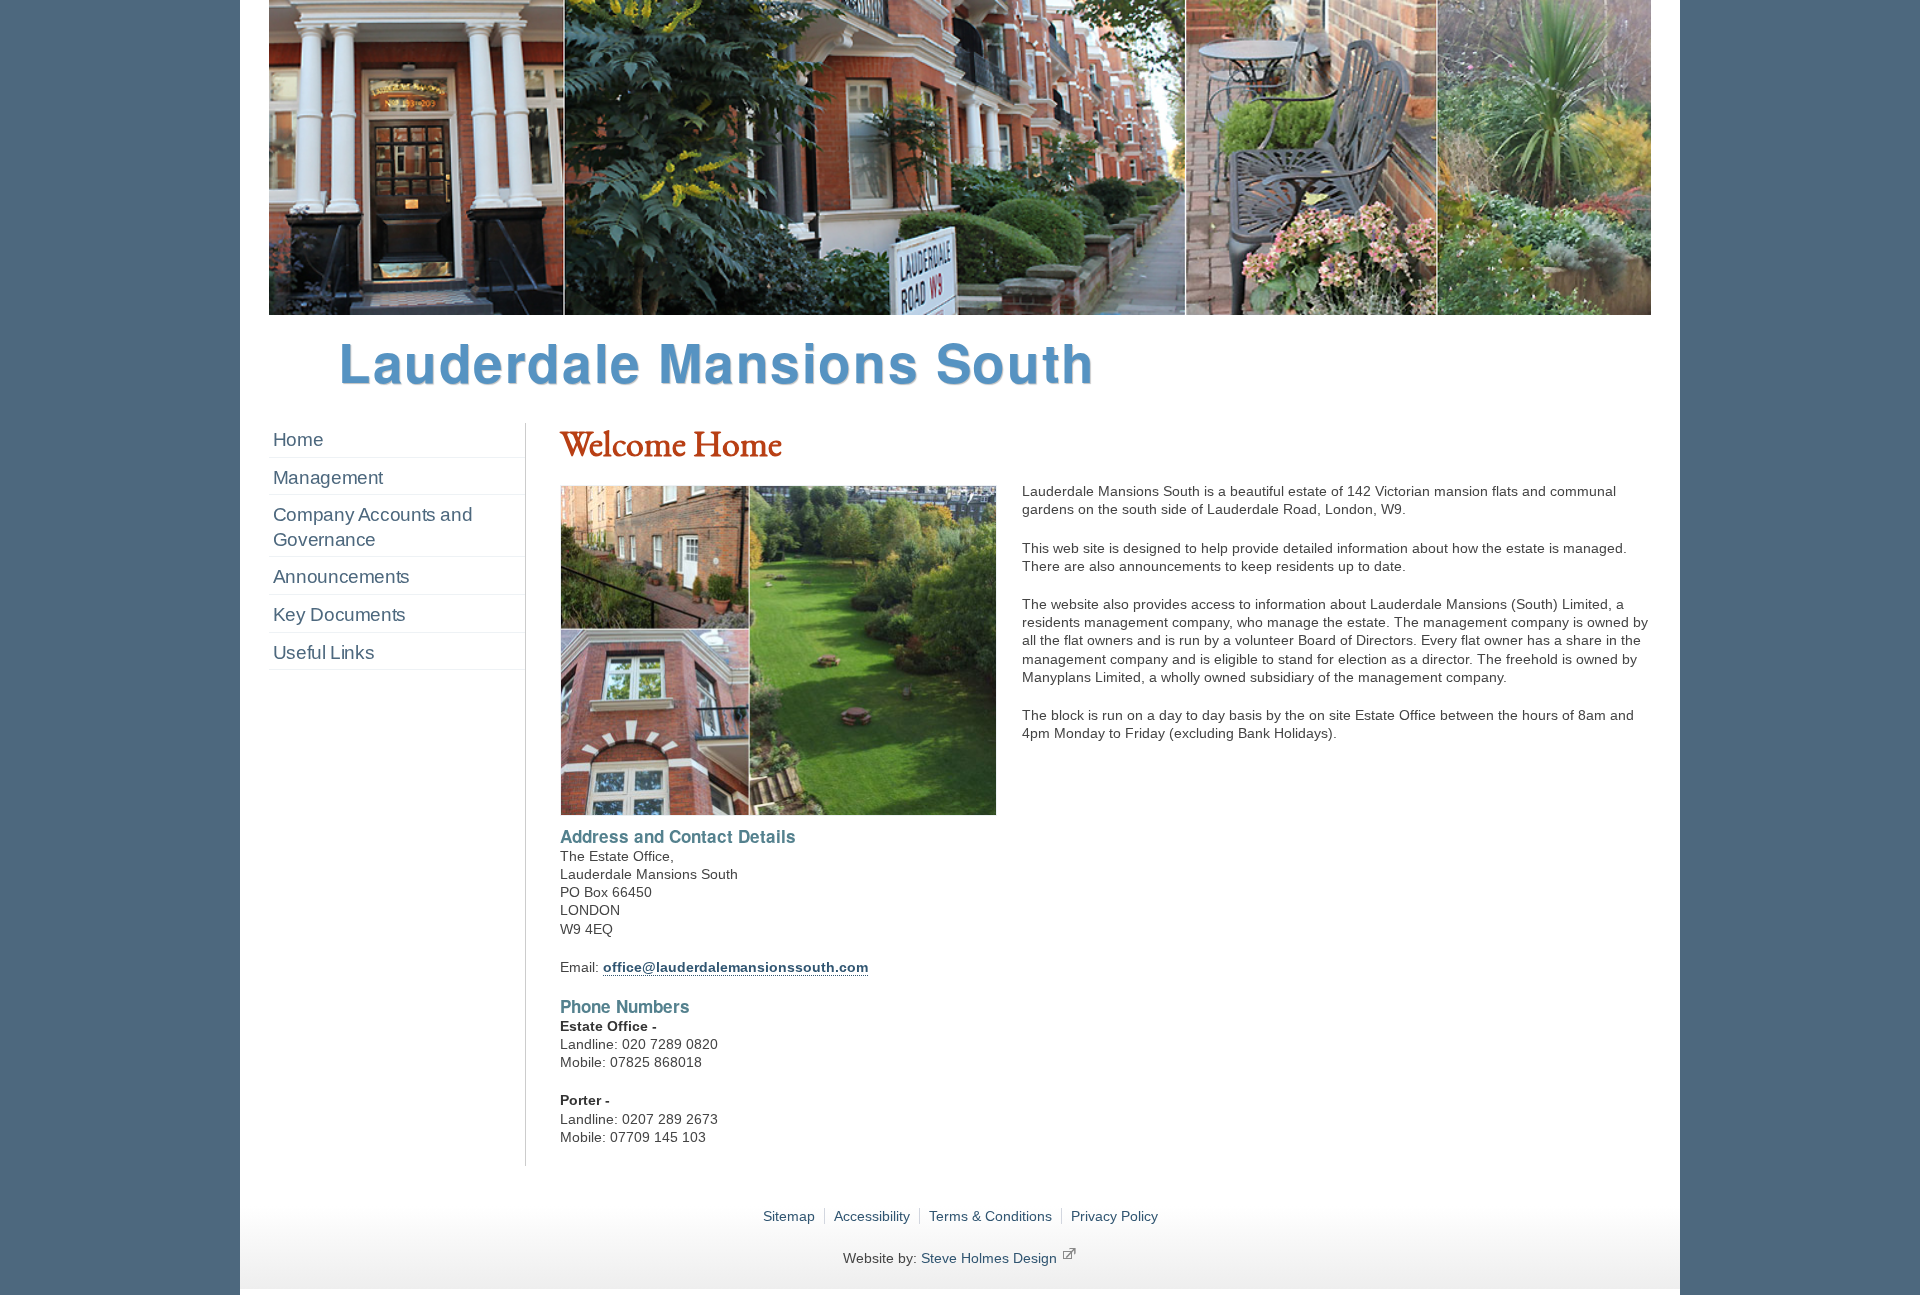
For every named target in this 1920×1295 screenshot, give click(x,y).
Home (298, 439)
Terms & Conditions (990, 1216)
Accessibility (872, 1216)
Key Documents (339, 614)
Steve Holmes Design (991, 1258)
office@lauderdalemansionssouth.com (735, 967)
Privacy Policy (1114, 1216)
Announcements (341, 576)
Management (328, 477)
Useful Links (323, 652)
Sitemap (789, 1216)
